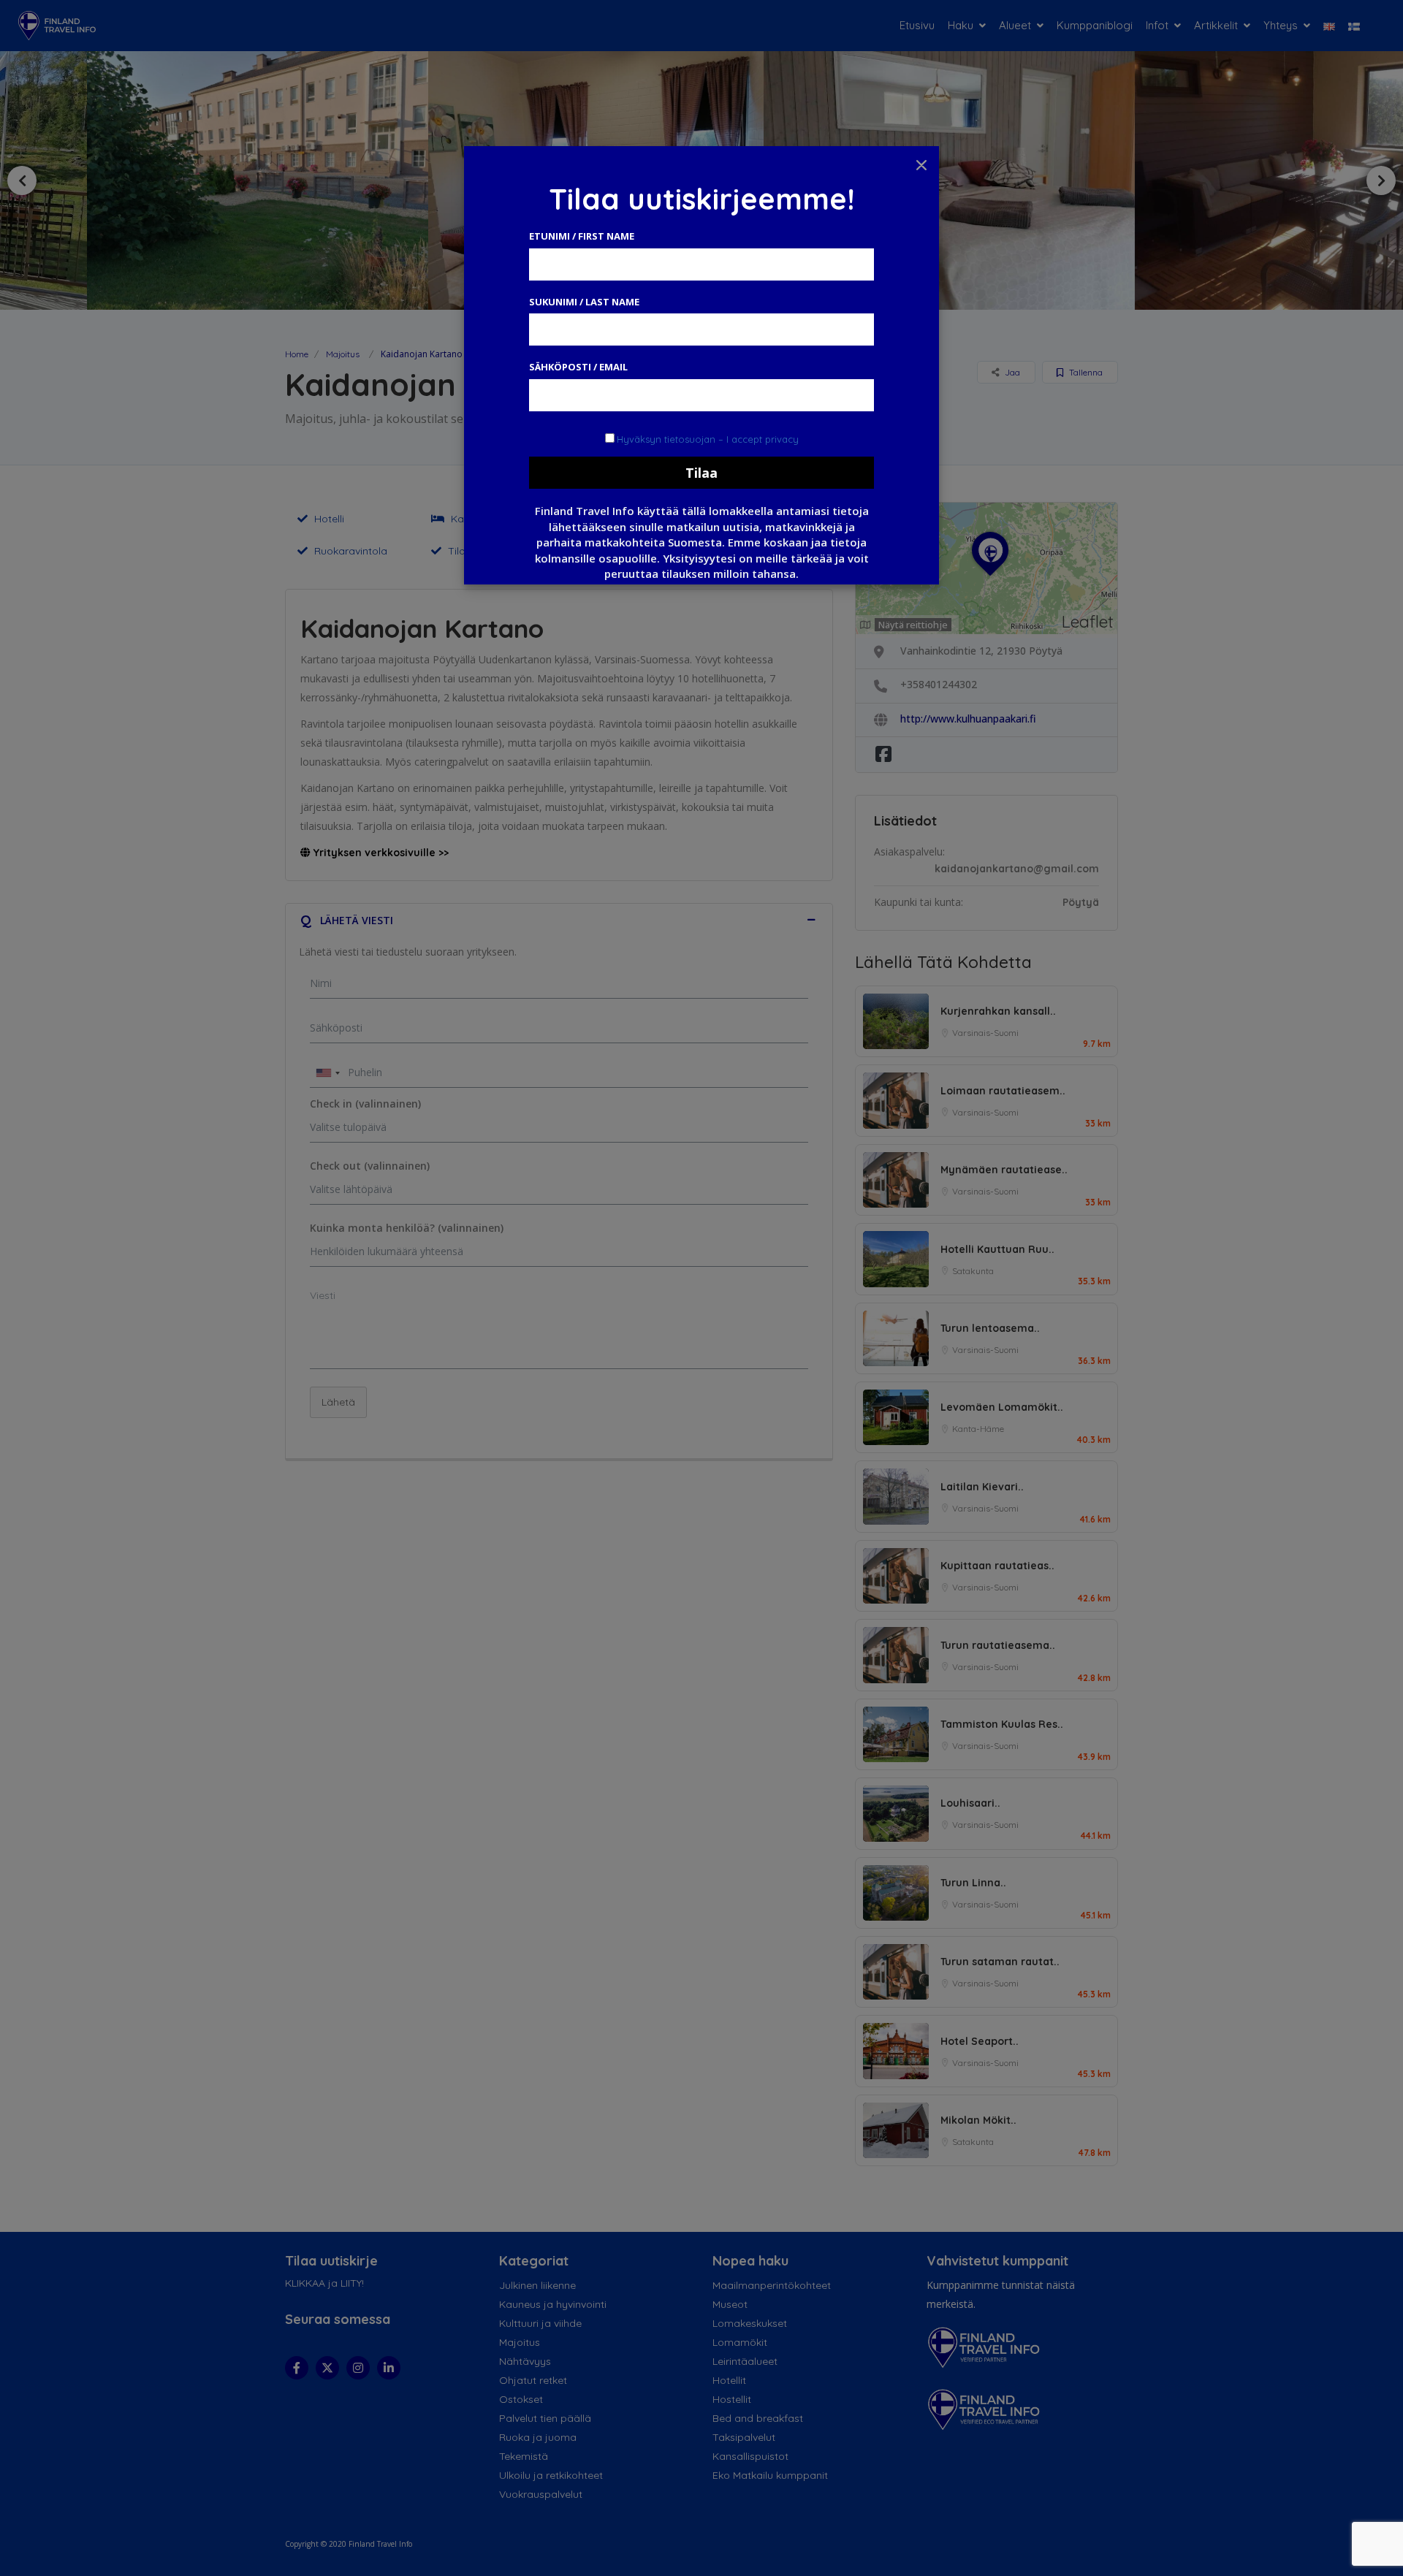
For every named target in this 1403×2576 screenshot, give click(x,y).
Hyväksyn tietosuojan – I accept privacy (708, 439)
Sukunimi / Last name (584, 302)
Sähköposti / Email (578, 367)
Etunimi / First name (582, 236)
